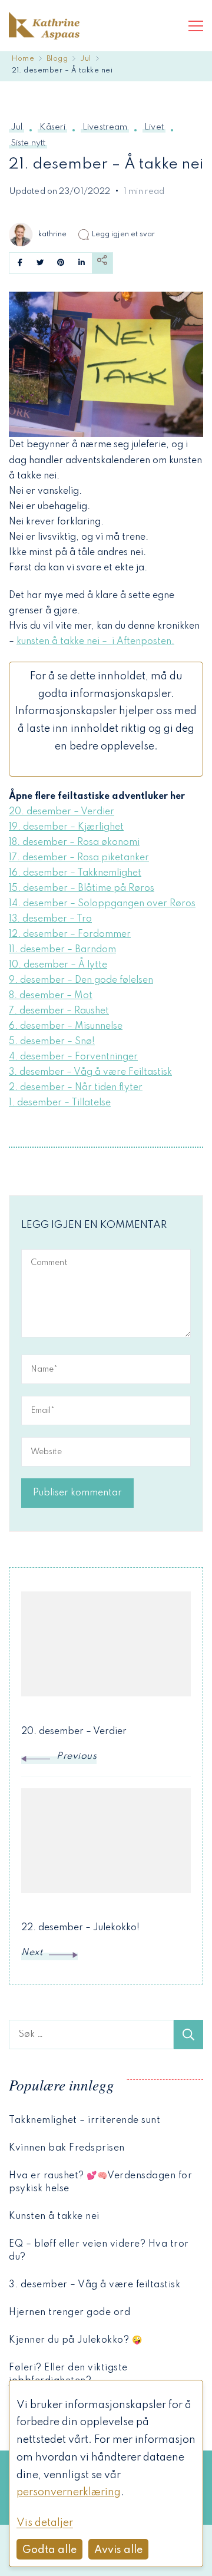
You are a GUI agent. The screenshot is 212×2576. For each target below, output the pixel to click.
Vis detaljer (45, 2523)
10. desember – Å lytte (58, 965)
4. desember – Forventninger (73, 1057)
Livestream (105, 127)
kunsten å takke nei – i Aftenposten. (95, 642)
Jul (16, 127)
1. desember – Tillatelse (60, 1103)
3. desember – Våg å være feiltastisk (95, 2285)
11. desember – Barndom (62, 950)
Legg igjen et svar (124, 234)
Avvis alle (118, 2550)
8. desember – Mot (51, 996)
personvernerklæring (69, 2492)
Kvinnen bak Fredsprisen (67, 2148)
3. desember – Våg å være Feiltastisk (90, 1072)
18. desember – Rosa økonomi (74, 843)
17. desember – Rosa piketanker (79, 858)
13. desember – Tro (50, 919)
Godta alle (49, 2550)
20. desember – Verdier (62, 812)
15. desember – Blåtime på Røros (82, 889)
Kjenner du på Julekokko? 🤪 (75, 2340)
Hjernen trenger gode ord (69, 2313)
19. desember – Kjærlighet (66, 827)
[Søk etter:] (91, 2035)
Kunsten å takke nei (54, 2217)
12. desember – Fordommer (70, 934)
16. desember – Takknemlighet (75, 873)
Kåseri (52, 127)
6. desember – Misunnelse (66, 1026)
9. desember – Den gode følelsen (81, 980)
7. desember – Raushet (59, 1011)
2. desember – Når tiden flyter (76, 1088)
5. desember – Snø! (52, 1042)
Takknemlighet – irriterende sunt (85, 2121)
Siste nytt (28, 143)
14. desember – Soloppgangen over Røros (102, 904)
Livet (154, 127)
